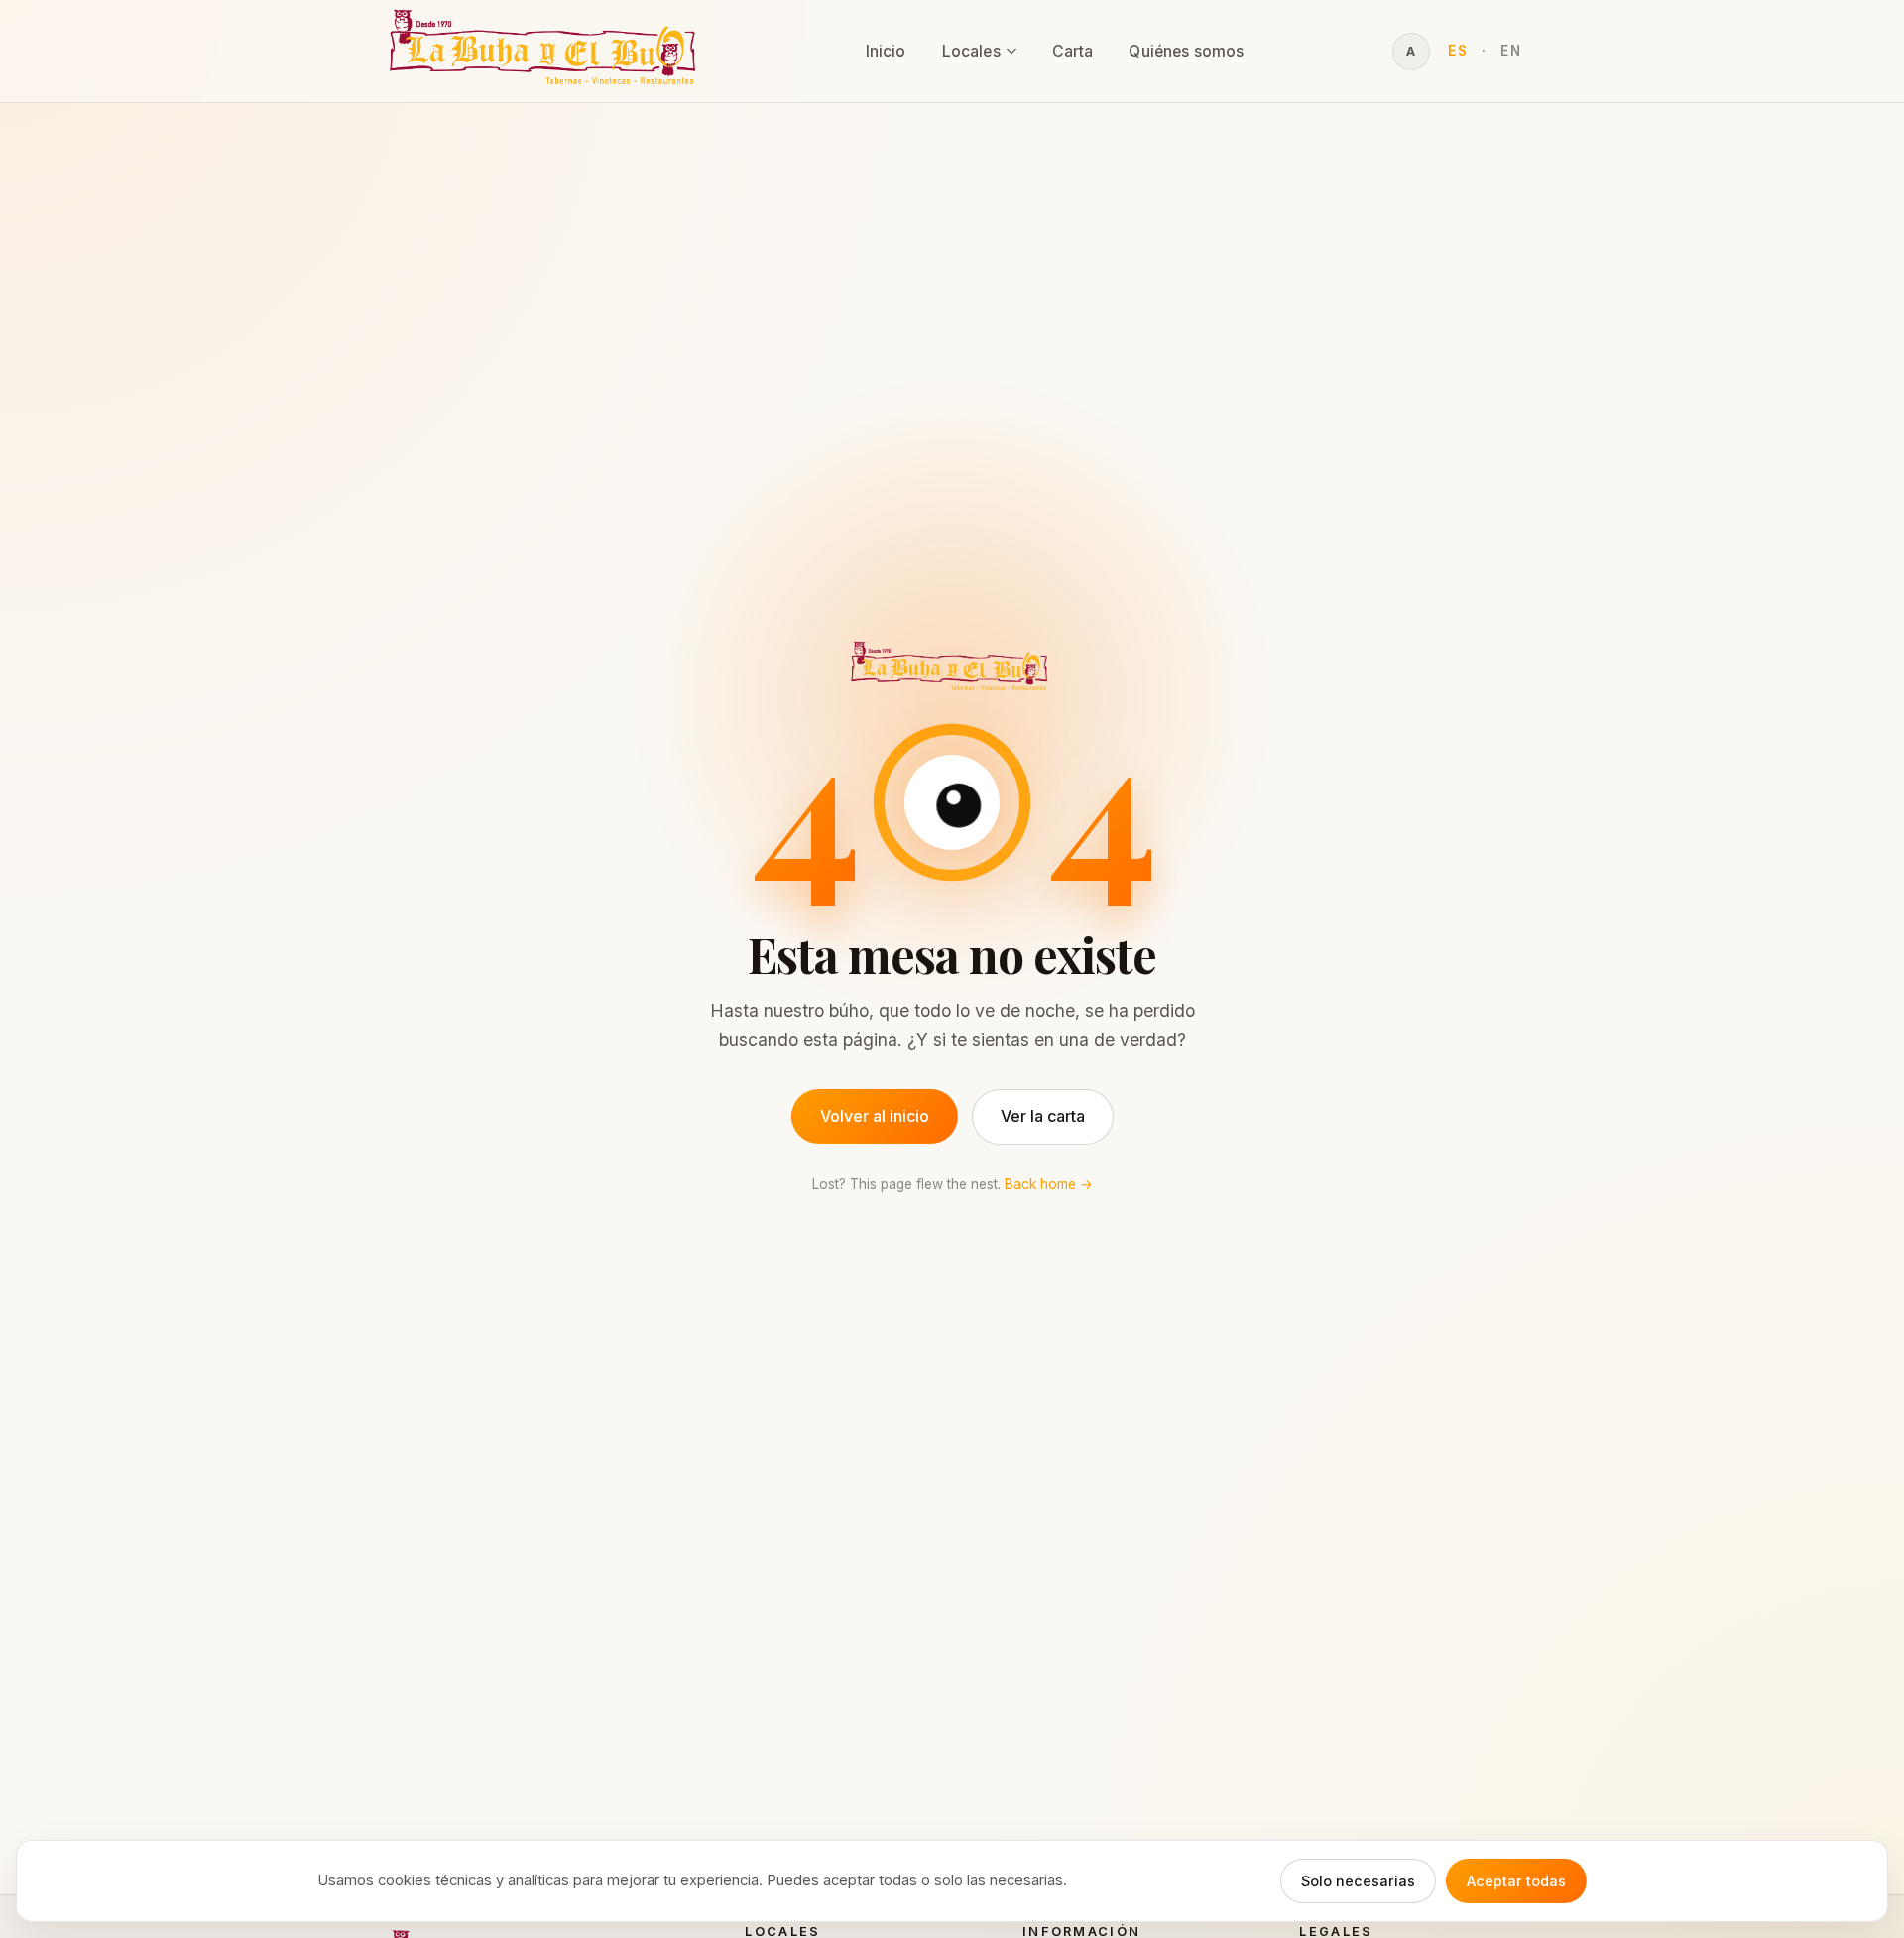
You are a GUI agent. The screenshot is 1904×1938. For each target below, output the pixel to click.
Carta (1073, 51)
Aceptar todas (1516, 1881)
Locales (971, 51)
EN (1511, 51)
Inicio (886, 51)
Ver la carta (1043, 1116)
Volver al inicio (875, 1116)
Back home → (1049, 1184)
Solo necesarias (1358, 1881)
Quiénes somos (1186, 51)
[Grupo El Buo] (547, 51)
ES (1458, 51)
